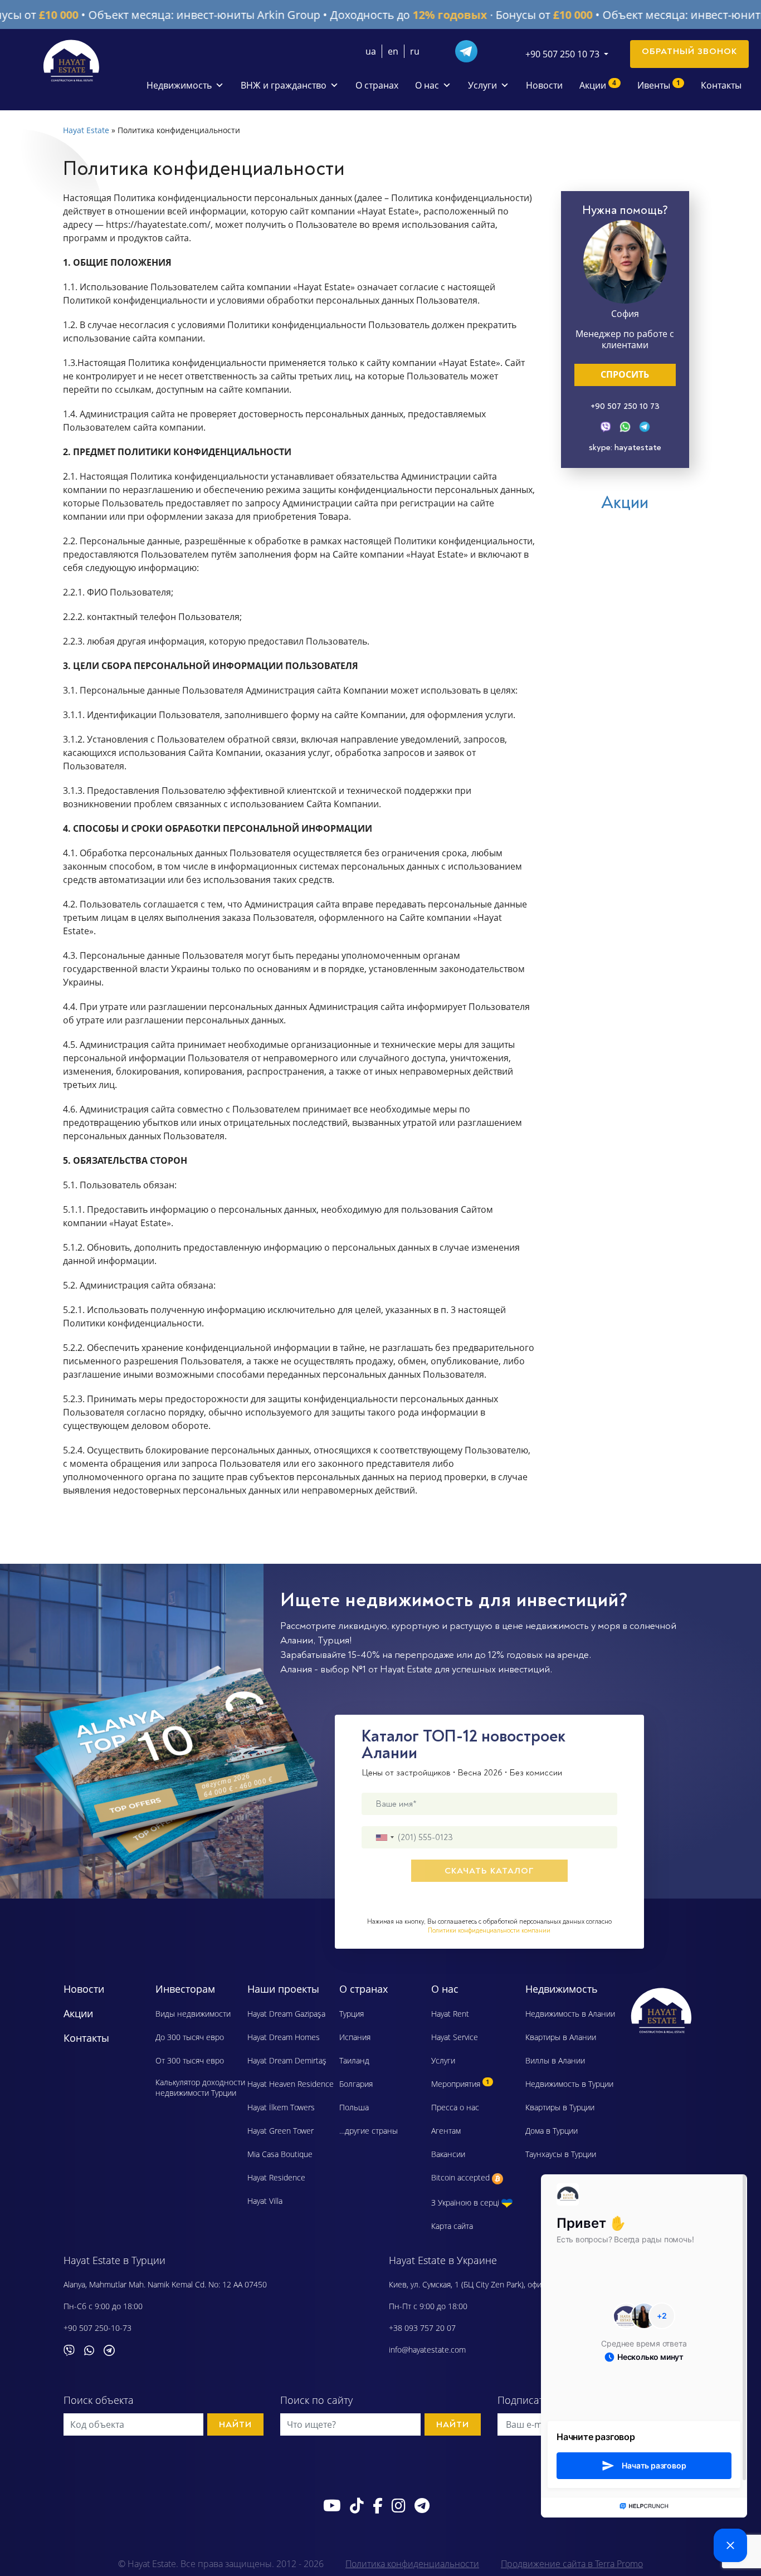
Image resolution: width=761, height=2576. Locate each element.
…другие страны (369, 2131)
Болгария (356, 2084)
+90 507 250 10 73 (625, 406)
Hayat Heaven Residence (291, 2084)
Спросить (625, 374)
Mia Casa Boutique (280, 2154)
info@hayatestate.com (427, 2350)
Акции (598, 85)
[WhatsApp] (625, 425)
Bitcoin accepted (462, 2177)
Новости (544, 85)
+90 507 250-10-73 (97, 2328)
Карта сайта (452, 2226)
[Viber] (606, 425)
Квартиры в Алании (561, 2037)
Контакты (721, 85)
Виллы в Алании (555, 2060)
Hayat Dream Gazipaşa (286, 2014)
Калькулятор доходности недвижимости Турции (200, 2087)
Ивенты (659, 85)
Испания (355, 2037)
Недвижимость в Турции (569, 2084)
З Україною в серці (466, 2202)
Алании (297, 1640)
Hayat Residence (276, 2177)
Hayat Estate (86, 130)
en (393, 51)
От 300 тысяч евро (190, 2060)
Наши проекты (283, 1989)
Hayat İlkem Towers (281, 2107)
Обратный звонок (689, 51)
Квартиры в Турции (560, 2107)
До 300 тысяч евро (190, 2037)
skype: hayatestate (625, 447)
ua (371, 51)
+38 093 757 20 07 (422, 2328)
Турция (333, 1640)
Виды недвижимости (193, 2014)
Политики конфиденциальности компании (489, 1931)
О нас (427, 85)
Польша (354, 2107)
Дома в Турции (552, 2131)
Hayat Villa (265, 2201)
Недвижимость (179, 85)
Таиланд (354, 2060)
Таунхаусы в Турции (561, 2154)
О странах (377, 85)
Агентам (446, 2131)
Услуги (482, 85)
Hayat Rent (450, 2014)
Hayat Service (455, 2037)
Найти (235, 2424)
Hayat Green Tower (281, 2131)
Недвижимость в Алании (570, 2014)
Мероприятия (460, 2084)
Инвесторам (185, 1989)
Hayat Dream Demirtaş (287, 2060)
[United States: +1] (384, 1837)
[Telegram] (471, 50)
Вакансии (448, 2154)
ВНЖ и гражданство (284, 85)
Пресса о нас (455, 2107)
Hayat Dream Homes (284, 2037)
